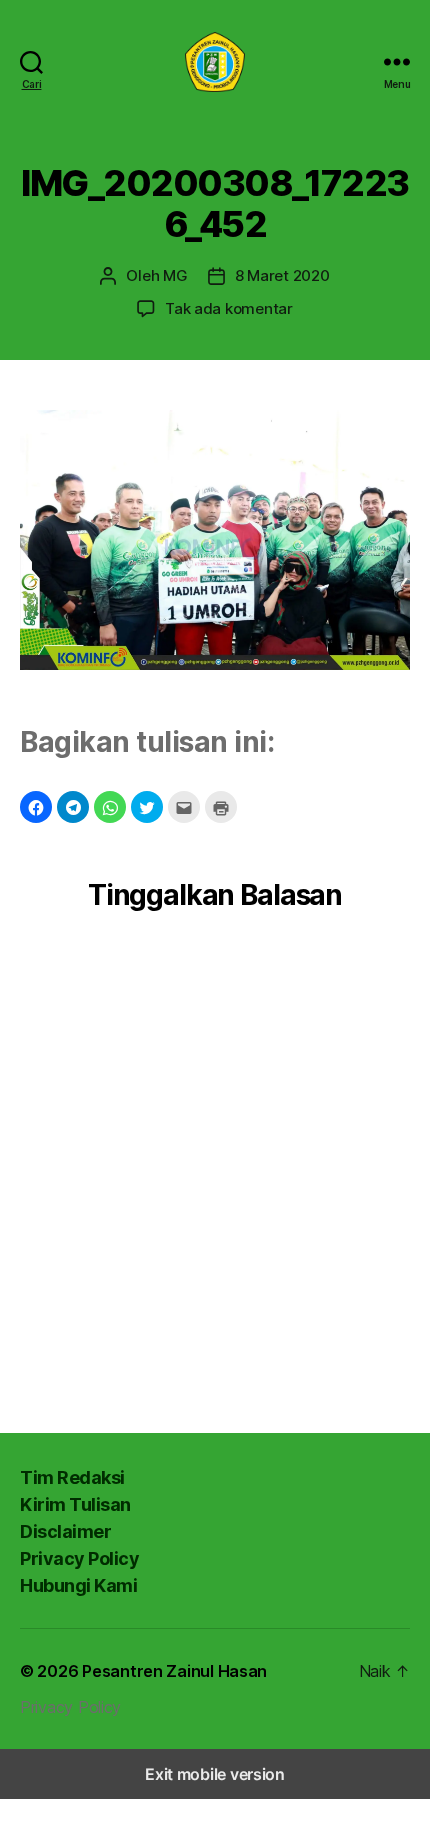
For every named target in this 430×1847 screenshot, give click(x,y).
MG (175, 275)
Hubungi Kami (78, 1585)
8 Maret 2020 (282, 275)
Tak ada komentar (229, 308)
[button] (36, 807)
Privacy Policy (79, 1558)
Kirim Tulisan (75, 1504)
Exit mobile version (215, 1774)
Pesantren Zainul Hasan (174, 1671)
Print (221, 807)
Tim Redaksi (72, 1477)
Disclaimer (65, 1531)
